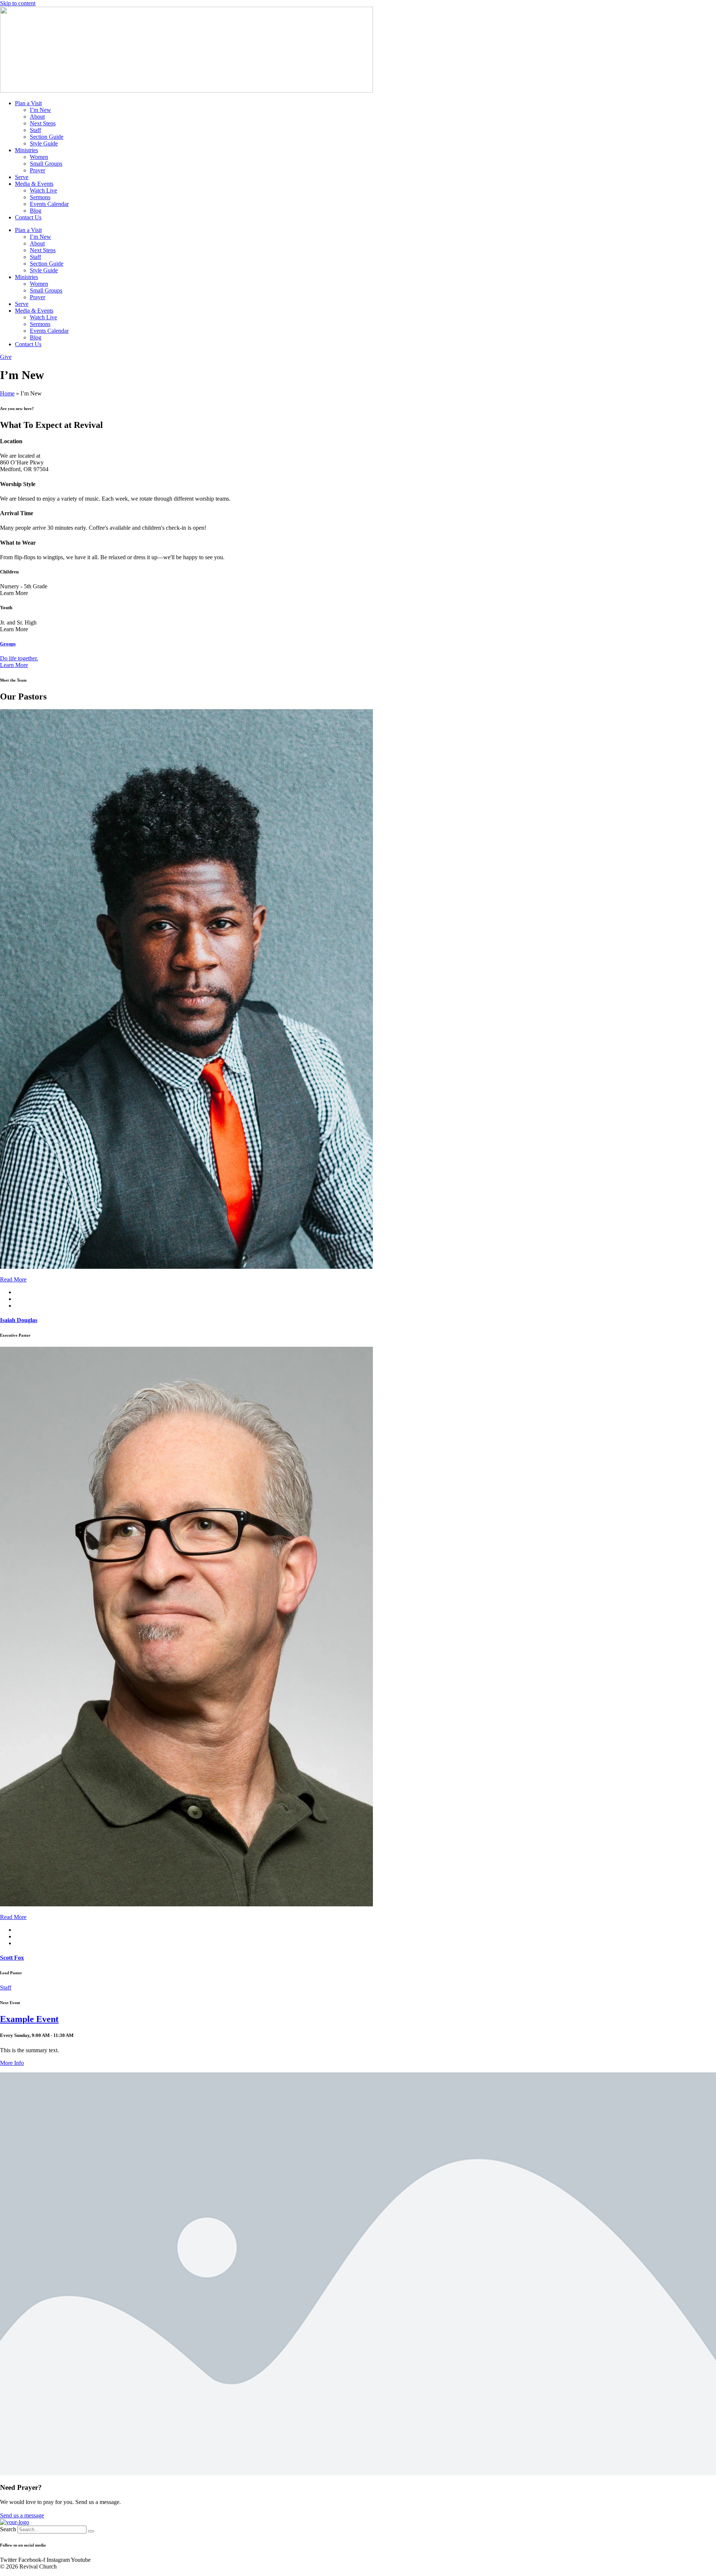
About (37, 117)
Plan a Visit (28, 103)
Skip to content (18, 3)
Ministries (26, 150)
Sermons (40, 197)
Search (8, 2529)
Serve (22, 177)
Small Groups (46, 164)
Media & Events (34, 184)
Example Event (29, 2019)
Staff (35, 130)
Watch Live (43, 190)
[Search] (91, 2531)
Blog (36, 211)
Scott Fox (12, 1958)
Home (7, 393)
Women (39, 157)
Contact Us (28, 217)
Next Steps (43, 123)
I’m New (40, 110)
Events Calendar (49, 204)
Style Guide (44, 143)
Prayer (37, 170)
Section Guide (47, 137)
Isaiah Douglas (19, 1320)
